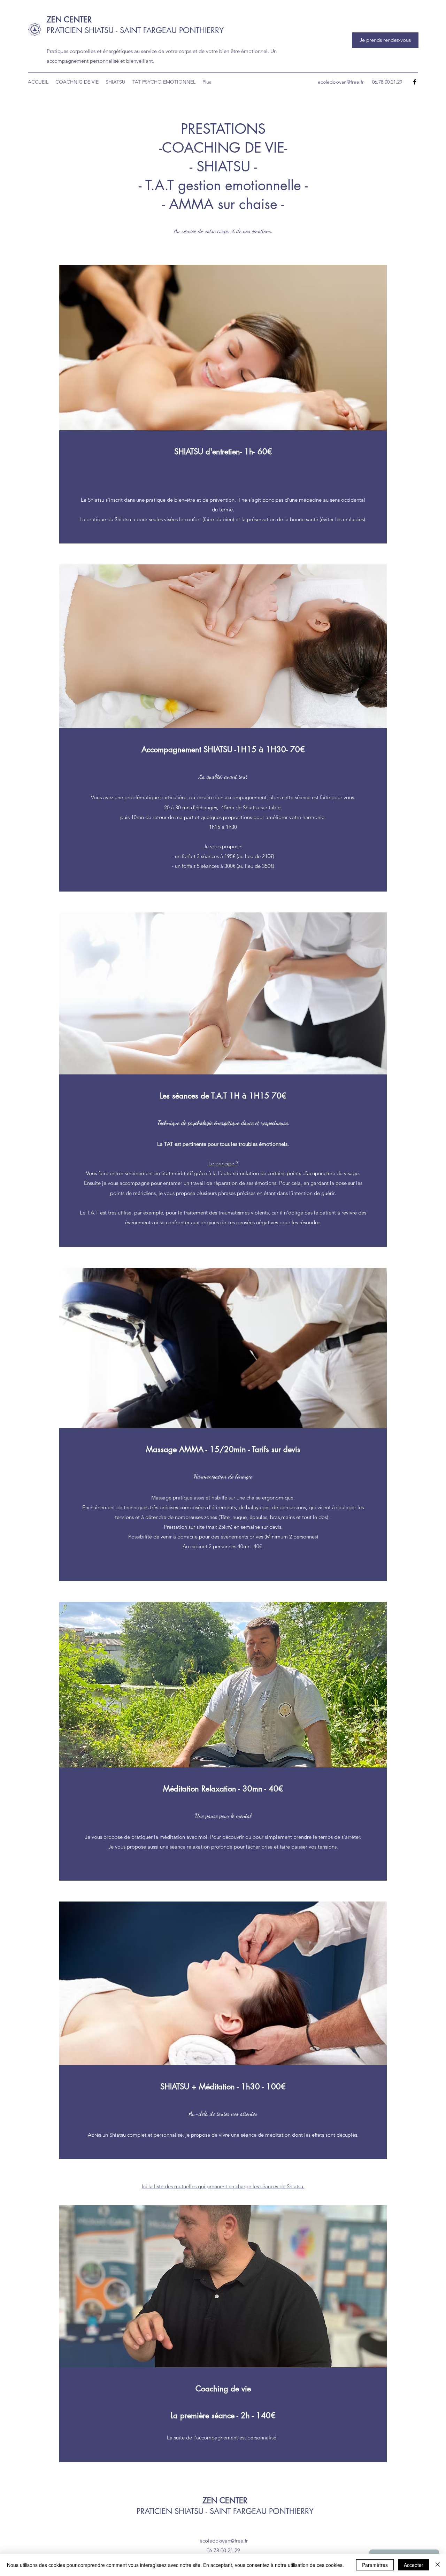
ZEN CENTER (69, 20)
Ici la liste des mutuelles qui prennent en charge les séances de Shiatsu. (223, 2186)
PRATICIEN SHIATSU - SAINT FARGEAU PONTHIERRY (135, 30)
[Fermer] (438, 2565)
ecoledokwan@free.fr (341, 82)
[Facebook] (415, 82)
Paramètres (375, 2565)
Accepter (414, 2565)
